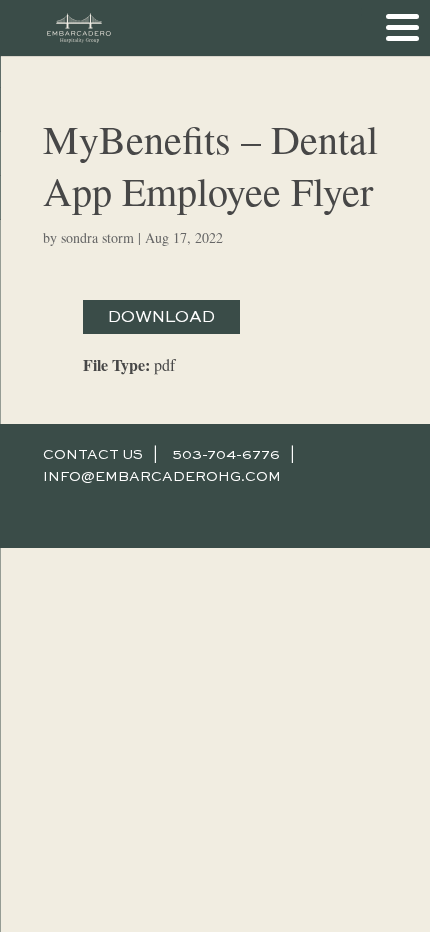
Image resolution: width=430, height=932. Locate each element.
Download (161, 317)
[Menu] (402, 27)
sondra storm (97, 237)
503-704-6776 (226, 455)
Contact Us (93, 455)
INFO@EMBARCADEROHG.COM (162, 477)
